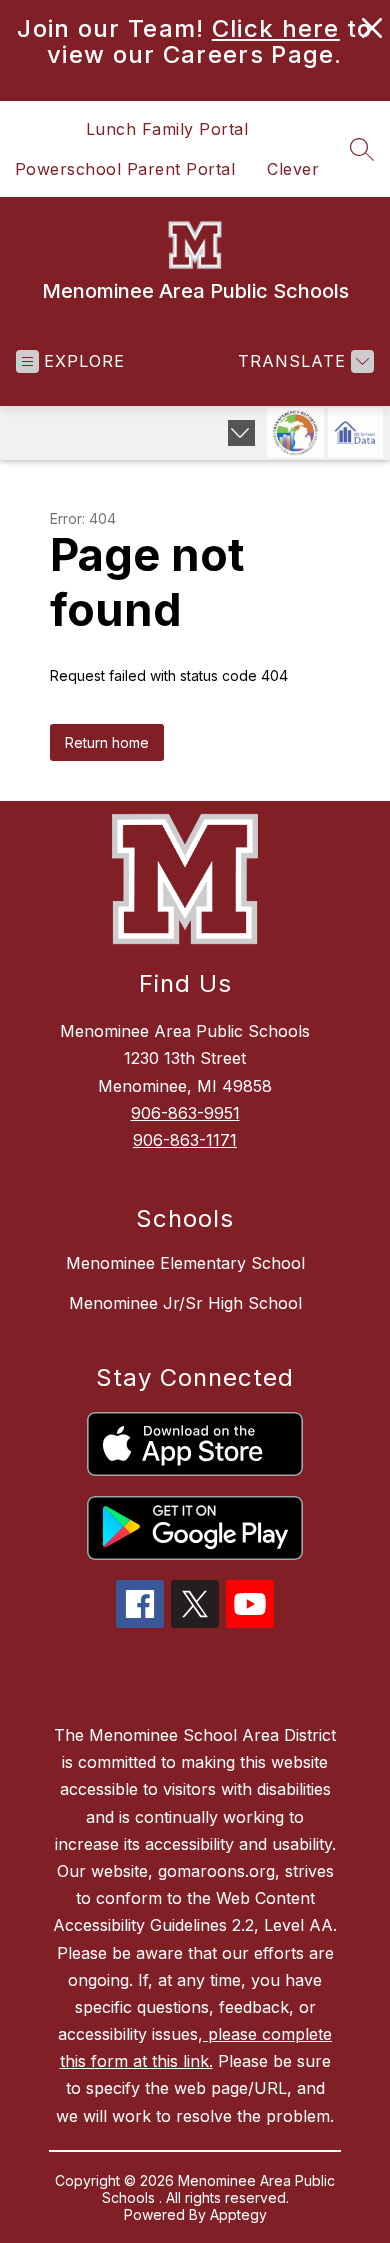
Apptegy (238, 2214)
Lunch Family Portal (167, 129)
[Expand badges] (241, 433)
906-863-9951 (185, 1113)
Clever (293, 169)
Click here (276, 28)
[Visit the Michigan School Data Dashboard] (355, 433)
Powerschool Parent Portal (125, 169)
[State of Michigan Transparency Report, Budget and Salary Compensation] (295, 433)
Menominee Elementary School (185, 1263)
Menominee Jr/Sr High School (185, 1303)
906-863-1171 (185, 1140)
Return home (107, 742)
